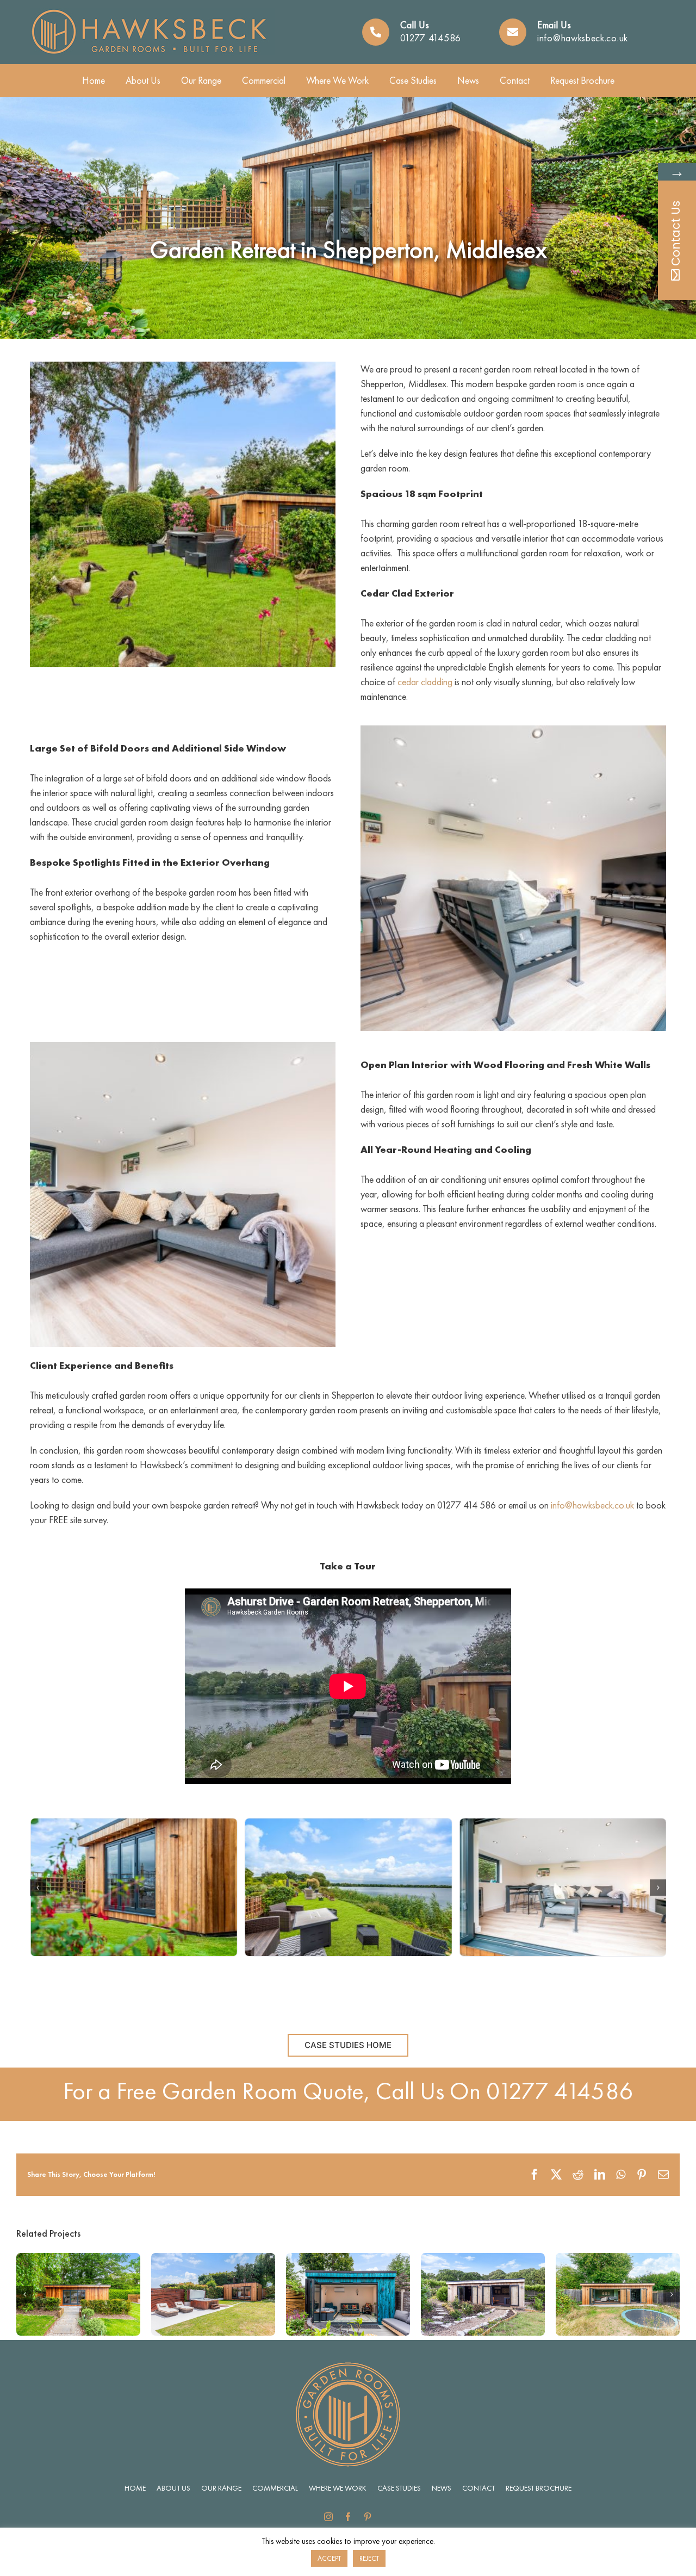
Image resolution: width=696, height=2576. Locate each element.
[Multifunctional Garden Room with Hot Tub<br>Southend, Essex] (213, 2259)
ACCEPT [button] (329, 2558)
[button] (38, 1888)
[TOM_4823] (563, 1887)
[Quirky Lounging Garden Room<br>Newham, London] (348, 2259)
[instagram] (328, 2517)
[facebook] (348, 2517)
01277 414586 (431, 38)
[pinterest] (368, 2517)
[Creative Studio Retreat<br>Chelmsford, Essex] (78, 2259)
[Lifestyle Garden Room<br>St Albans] (618, 2259)
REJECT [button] (369, 2558)
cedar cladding (425, 682)
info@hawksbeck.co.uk (583, 38)
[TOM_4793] (133, 1887)
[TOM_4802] (348, 1887)
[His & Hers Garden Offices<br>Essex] (483, 2259)
